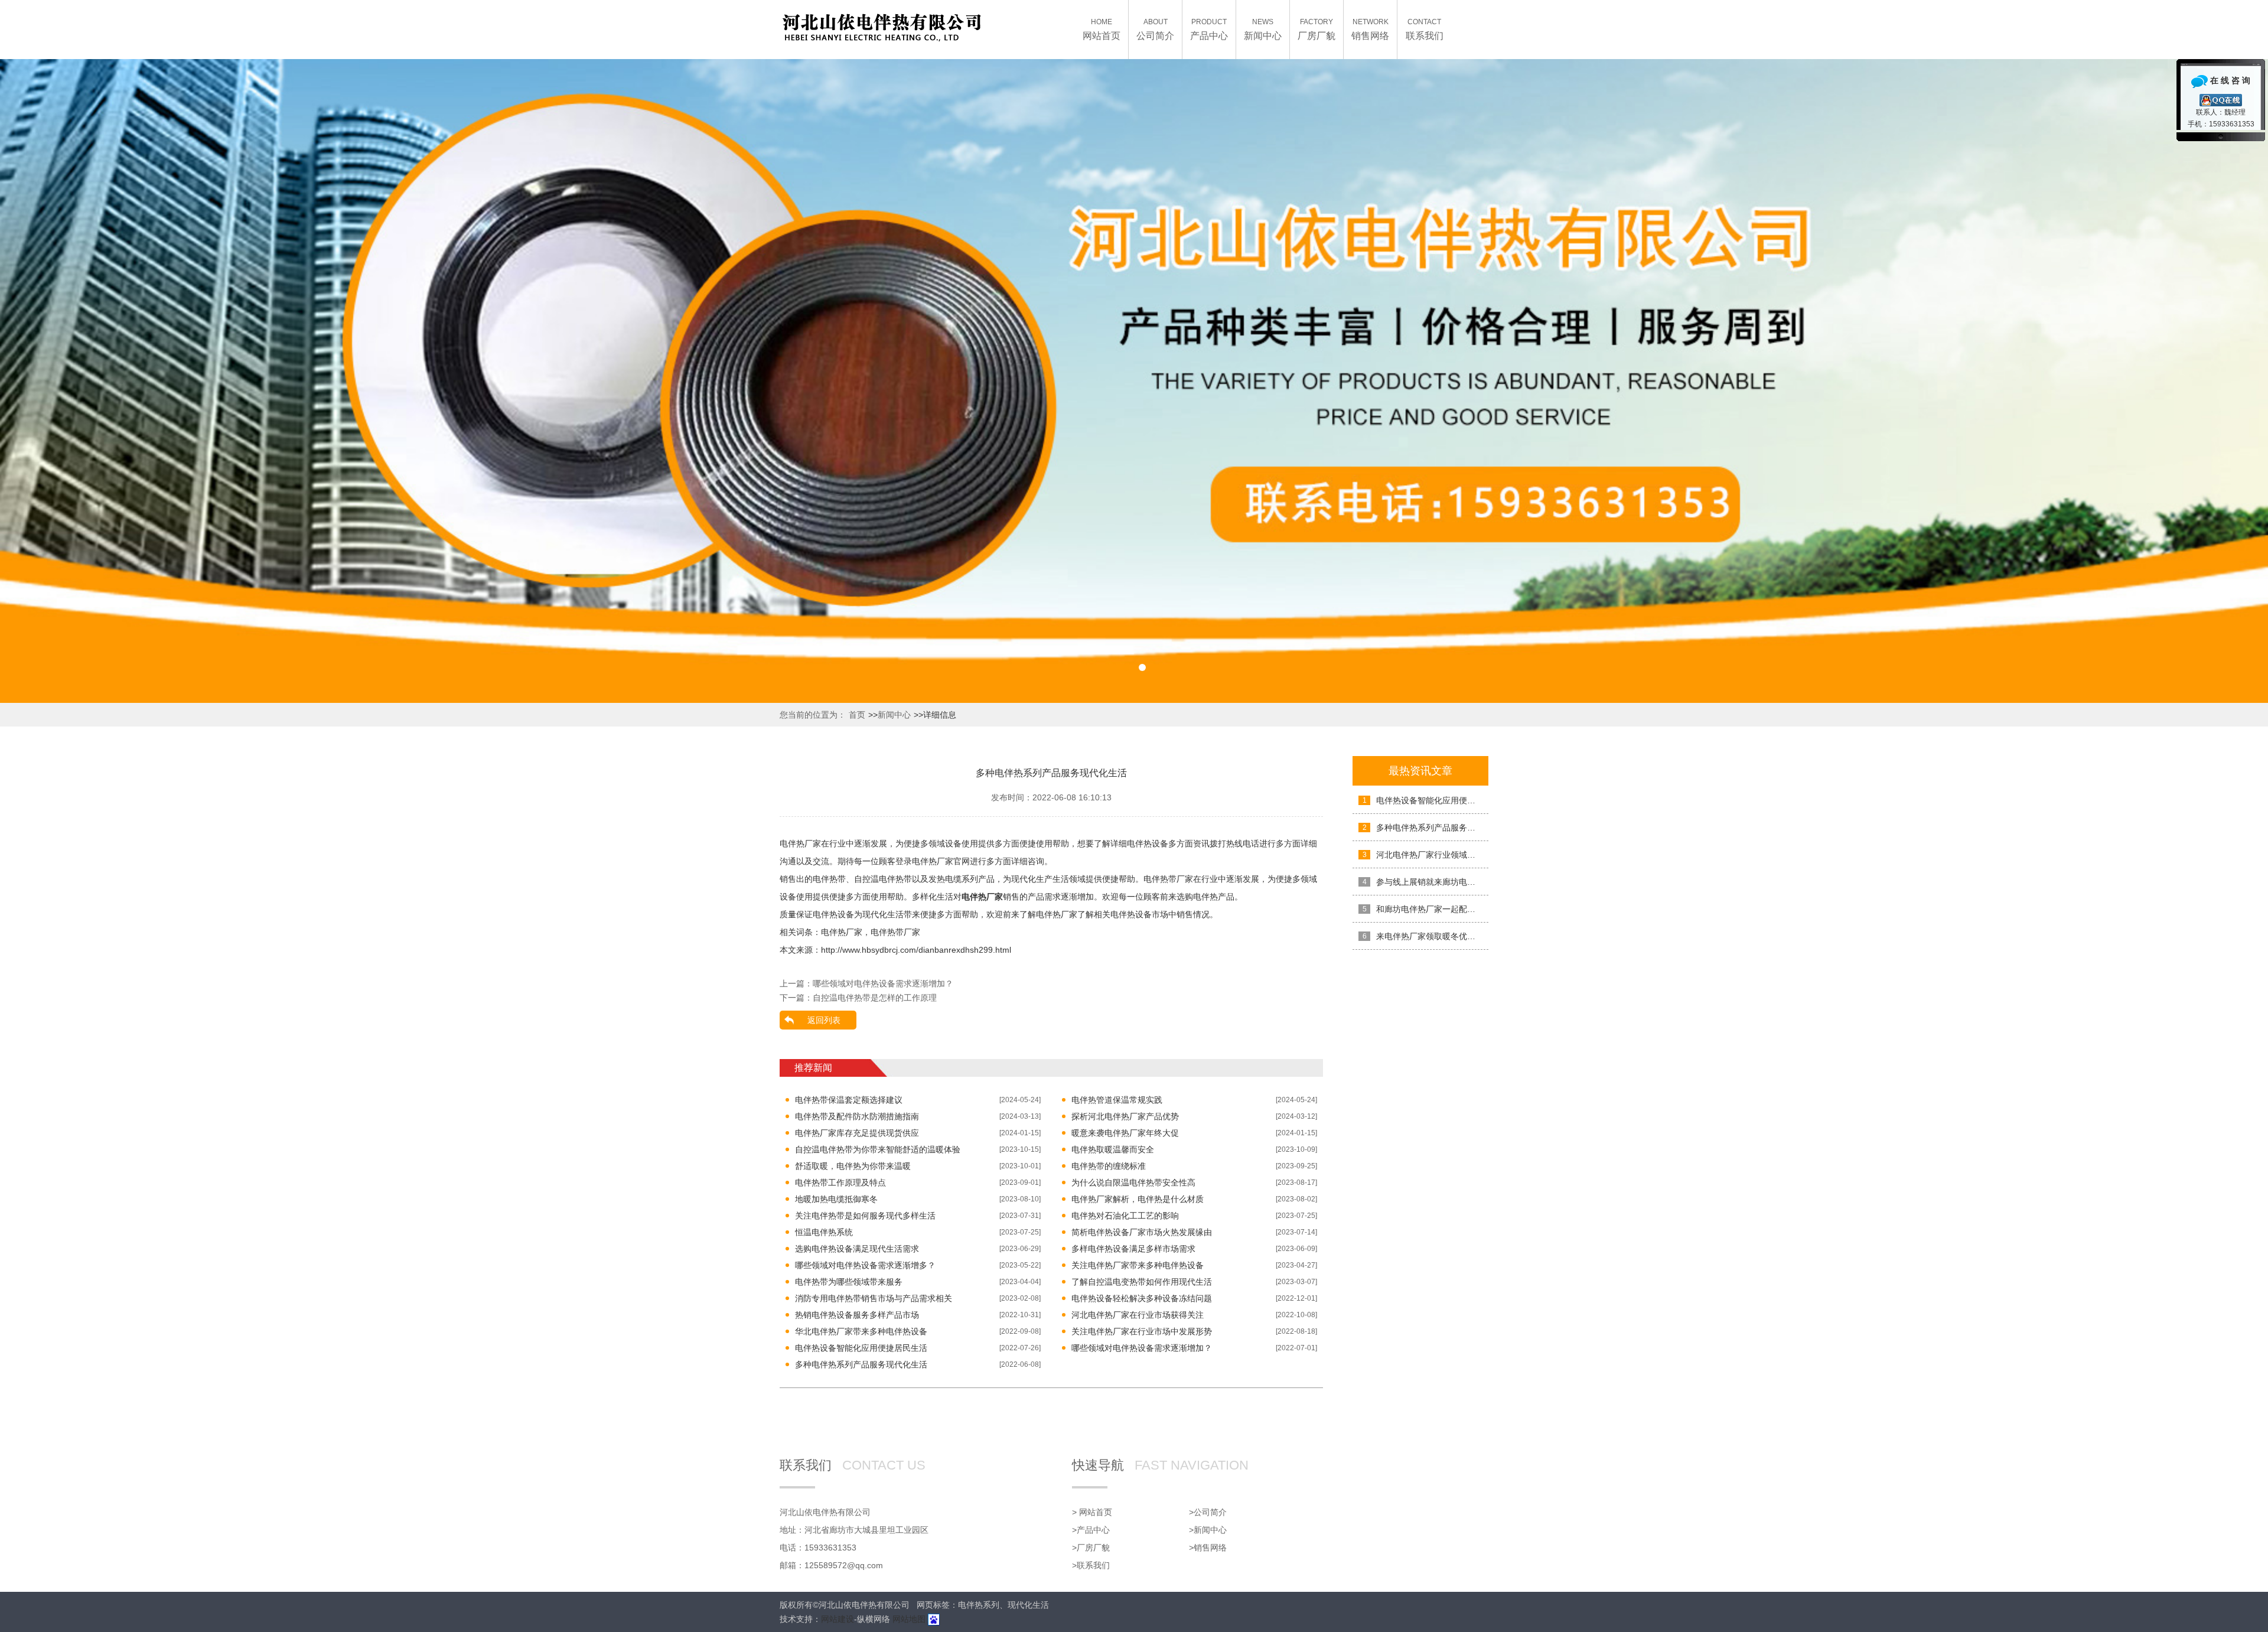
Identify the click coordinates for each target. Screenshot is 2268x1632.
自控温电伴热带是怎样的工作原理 (875, 998)
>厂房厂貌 (1091, 1548)
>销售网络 (1208, 1548)
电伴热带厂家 (895, 932)
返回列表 (824, 1020)
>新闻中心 (1208, 1530)
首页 (857, 715)
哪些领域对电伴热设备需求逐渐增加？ (883, 983)
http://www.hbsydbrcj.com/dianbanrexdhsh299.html (916, 950)
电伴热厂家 (842, 932)
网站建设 (838, 1619)
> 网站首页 (1092, 1512)
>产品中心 (1091, 1530)
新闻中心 (894, 715)
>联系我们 (1091, 1565)
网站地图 (909, 1619)
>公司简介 (1208, 1512)
